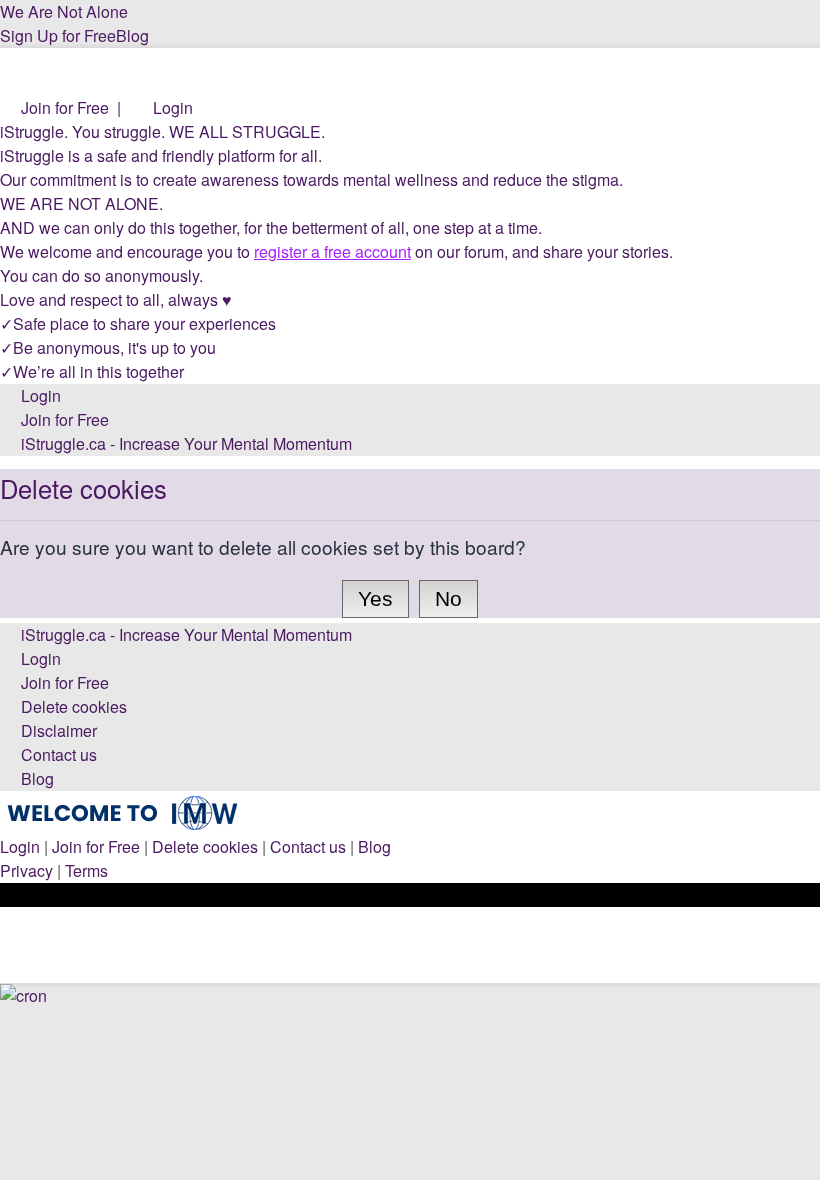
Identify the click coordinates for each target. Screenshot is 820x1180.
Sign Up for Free (58, 35)
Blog (132, 35)
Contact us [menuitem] (308, 846)
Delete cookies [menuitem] (205, 846)
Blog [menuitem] (374, 846)
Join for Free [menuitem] (96, 846)
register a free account (332, 251)
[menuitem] (54, 108)
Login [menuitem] (20, 846)
